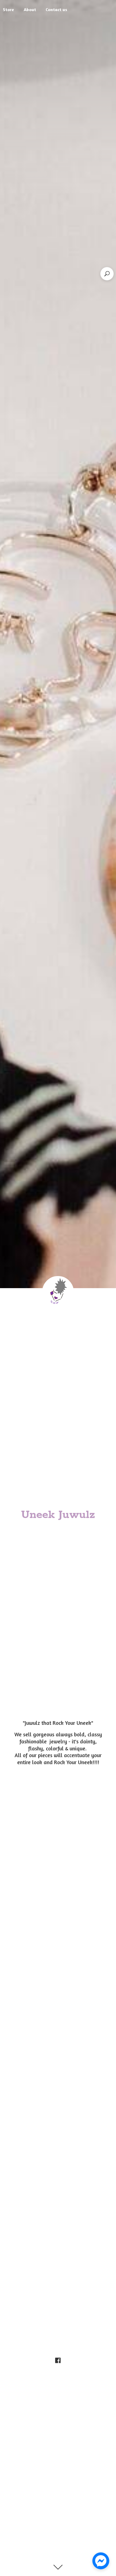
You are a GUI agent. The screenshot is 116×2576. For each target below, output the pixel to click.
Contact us (56, 10)
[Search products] (107, 274)
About (30, 10)
